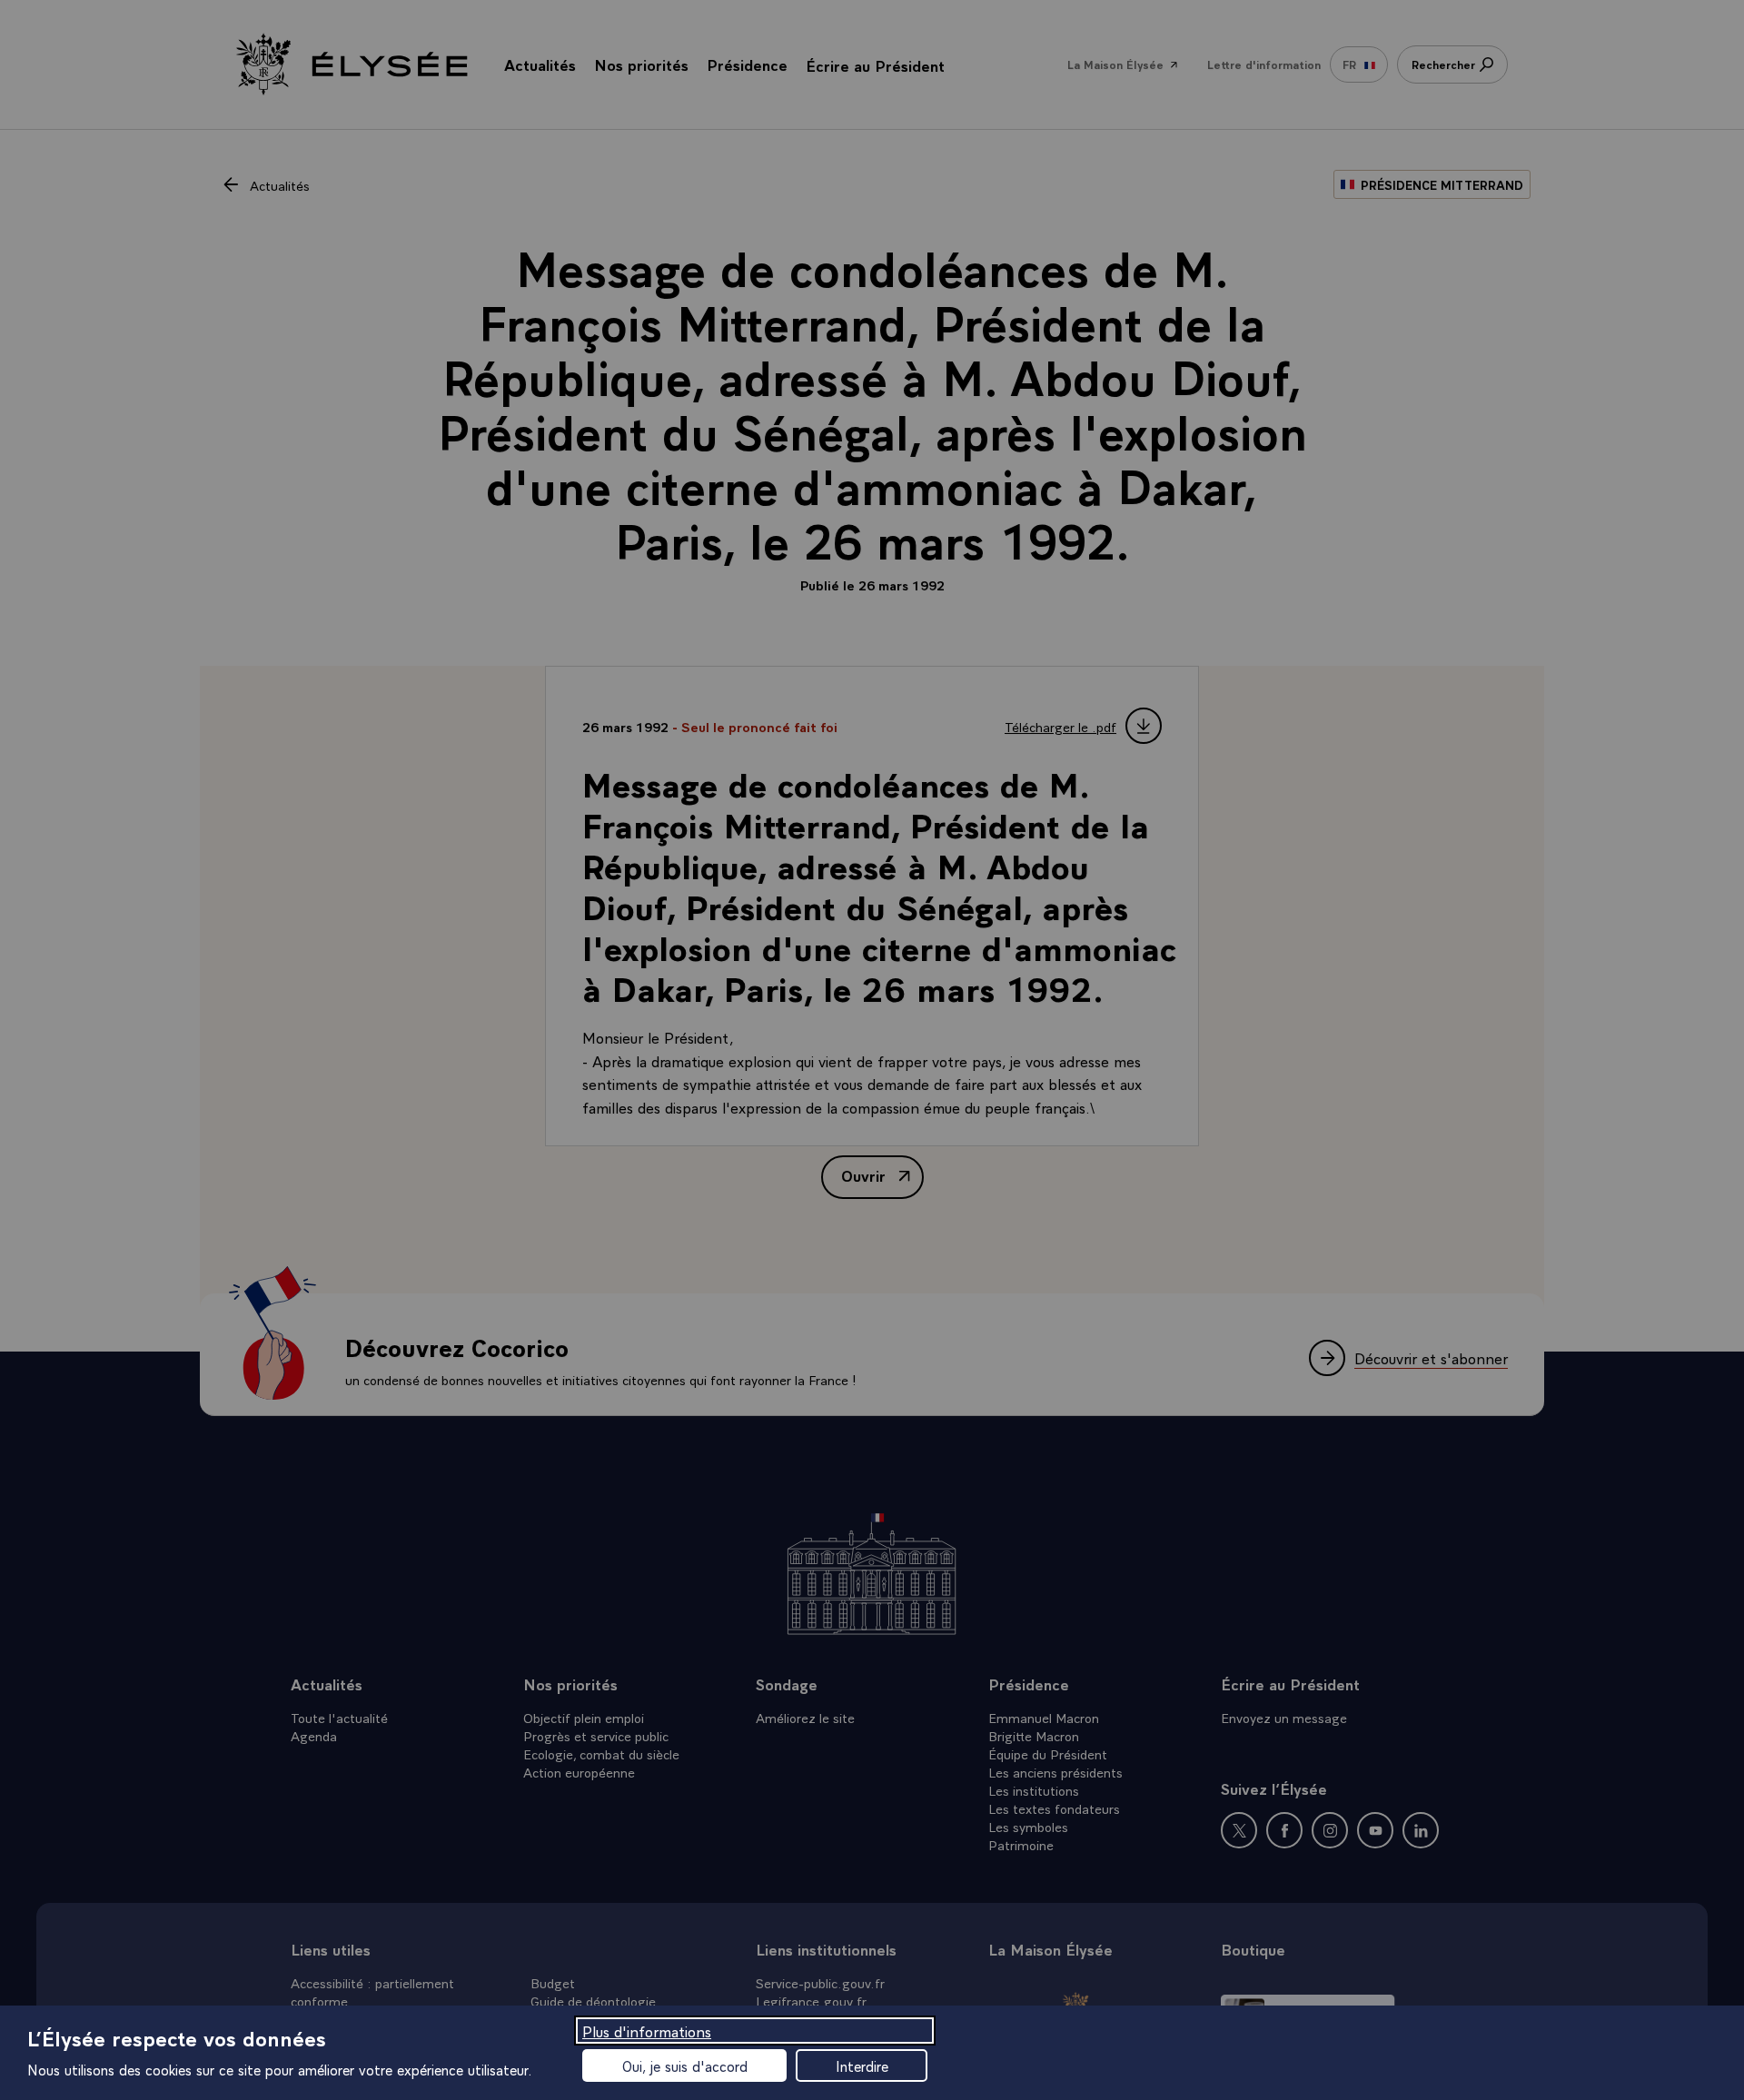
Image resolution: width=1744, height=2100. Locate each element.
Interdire (862, 2065)
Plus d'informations (647, 2031)
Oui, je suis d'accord (685, 2065)
